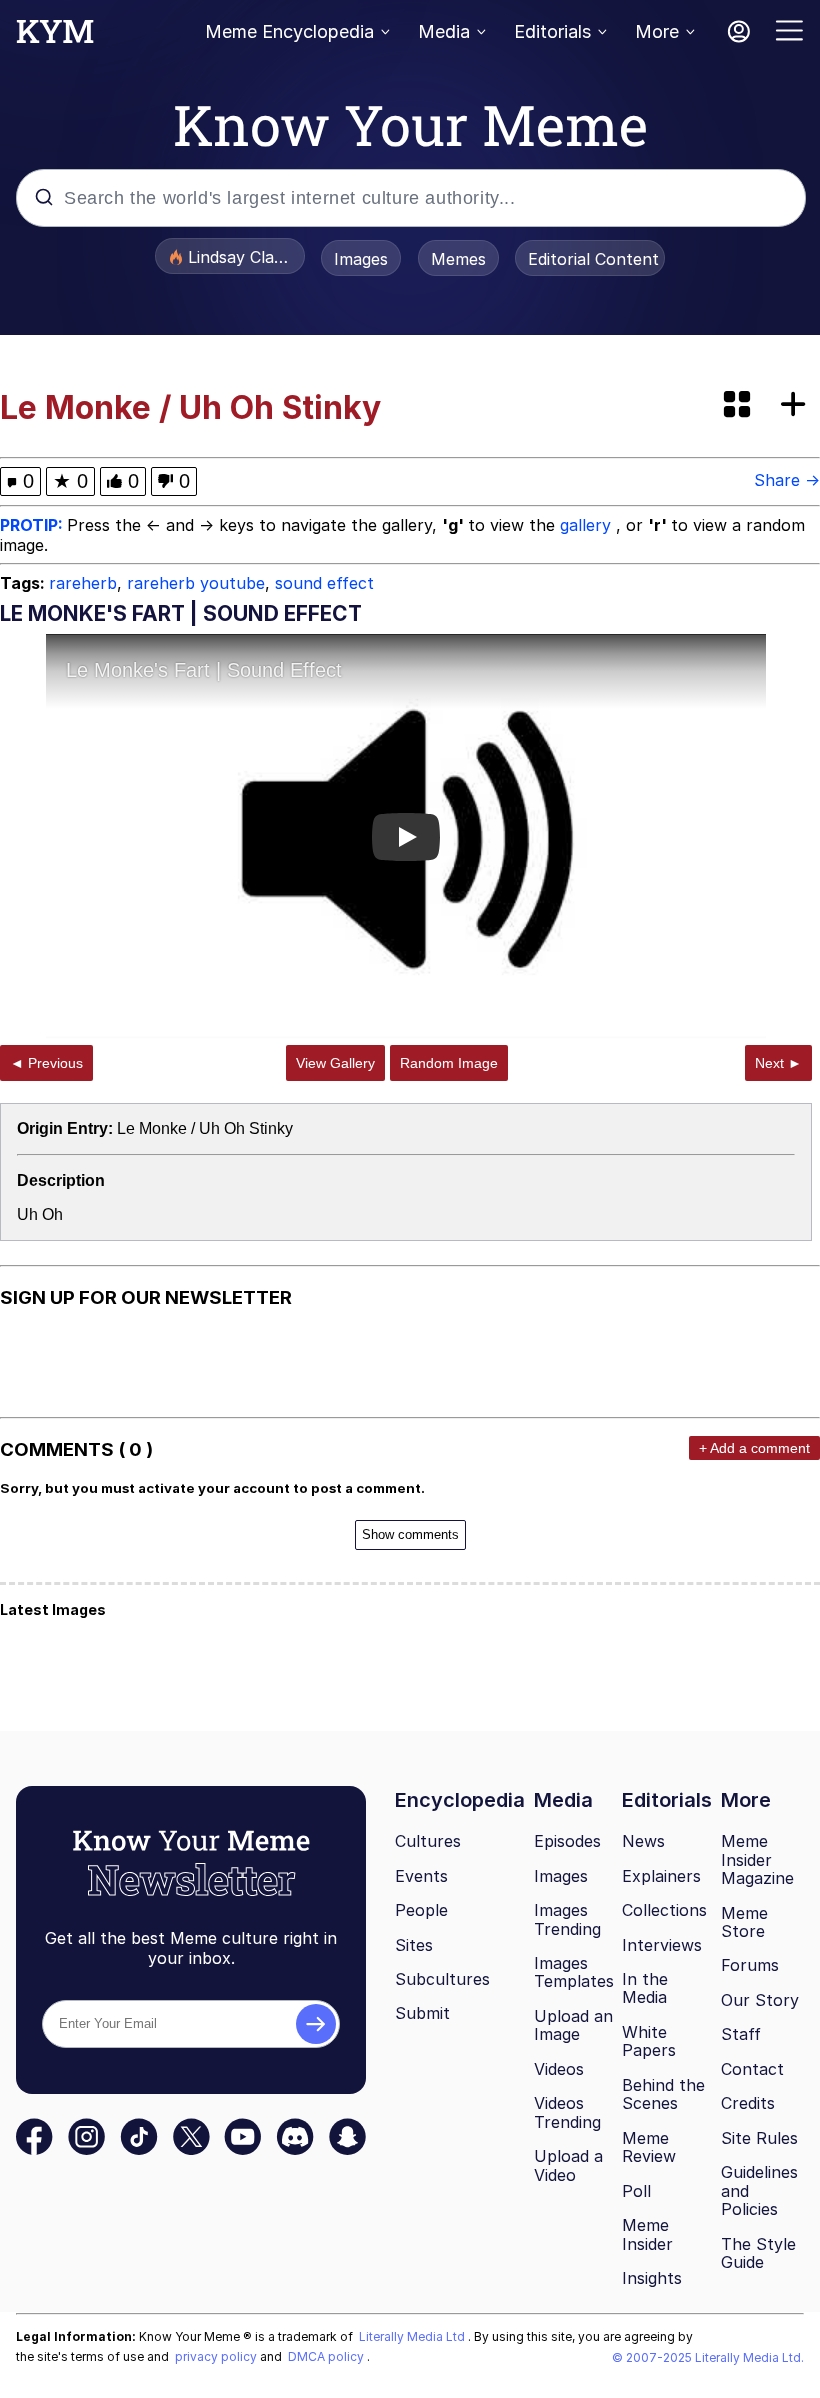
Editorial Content (593, 259)
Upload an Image (573, 2025)
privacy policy (217, 2356)
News (643, 1841)
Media (444, 31)
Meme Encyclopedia (289, 31)
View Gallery (335, 1063)
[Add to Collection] (797, 405)
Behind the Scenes (663, 2094)
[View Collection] (739, 405)
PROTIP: (33, 525)
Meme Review (649, 2147)
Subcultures (442, 1979)
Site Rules (759, 2138)
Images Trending (567, 1919)
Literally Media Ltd (413, 2336)
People (421, 1910)
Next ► (778, 1063)
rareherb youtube (196, 583)
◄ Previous (46, 1063)
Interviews (662, 1945)
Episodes (567, 1841)
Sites (414, 1945)
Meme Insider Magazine (757, 1859)
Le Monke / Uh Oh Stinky (205, 1128)
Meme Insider (647, 2234)
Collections (664, 1910)
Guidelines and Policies (759, 2190)
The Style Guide (758, 2253)
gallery (588, 525)
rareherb (83, 583)
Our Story (760, 2000)
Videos (559, 2069)
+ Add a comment (754, 1448)
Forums (750, 1965)
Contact (752, 2069)
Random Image (449, 1063)
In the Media (645, 1988)
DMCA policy (327, 2356)
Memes (458, 259)
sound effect (324, 583)
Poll (636, 2191)
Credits (748, 2103)
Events (421, 1876)
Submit (422, 2013)
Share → (787, 480)
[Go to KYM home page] (55, 37)
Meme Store (744, 1922)
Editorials (552, 31)
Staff (741, 2034)
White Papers (649, 2041)
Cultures (428, 1841)
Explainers (661, 1876)
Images (361, 259)
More (657, 31)
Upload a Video (568, 2165)
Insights (652, 2278)
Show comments (410, 1534)
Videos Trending (567, 2112)
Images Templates (574, 1972)
